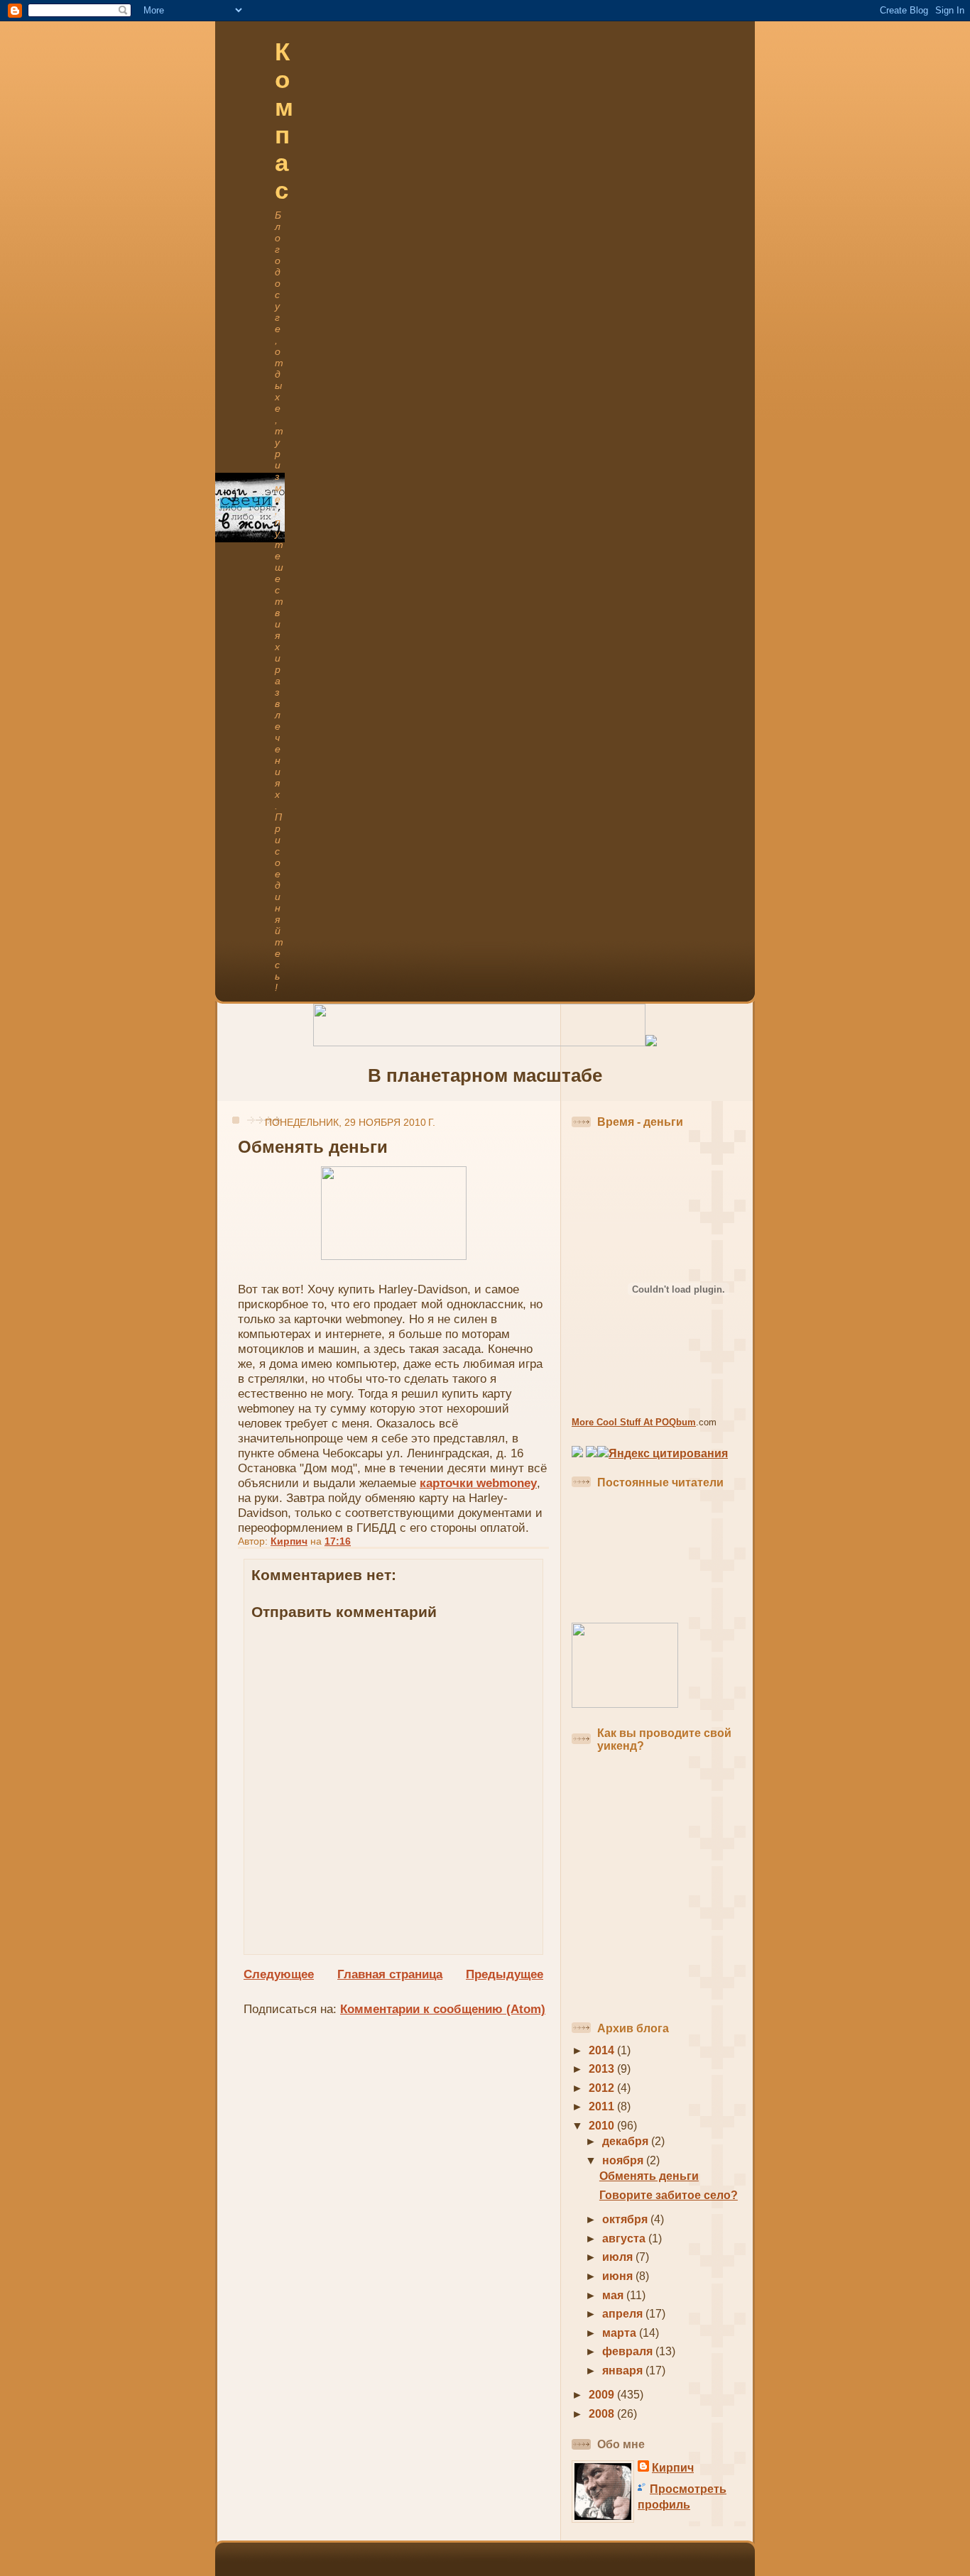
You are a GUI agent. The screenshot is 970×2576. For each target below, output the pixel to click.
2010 (603, 2126)
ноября (624, 2160)
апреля (624, 2314)
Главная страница (390, 1974)
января (624, 2371)
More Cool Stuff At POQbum (634, 1422)
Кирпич (673, 2468)
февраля (629, 2351)
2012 (603, 2088)
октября (626, 2219)
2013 (603, 2069)
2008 (603, 2414)
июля (619, 2257)
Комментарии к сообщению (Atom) (443, 2009)
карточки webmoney (478, 1483)
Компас (284, 121)
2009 (603, 2395)
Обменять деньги (649, 2176)
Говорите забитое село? (669, 2195)
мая (614, 2295)
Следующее (279, 1974)
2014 (603, 2050)
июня (619, 2276)
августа (625, 2238)
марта (621, 2333)
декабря (627, 2141)
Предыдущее (505, 1974)
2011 (603, 2106)
